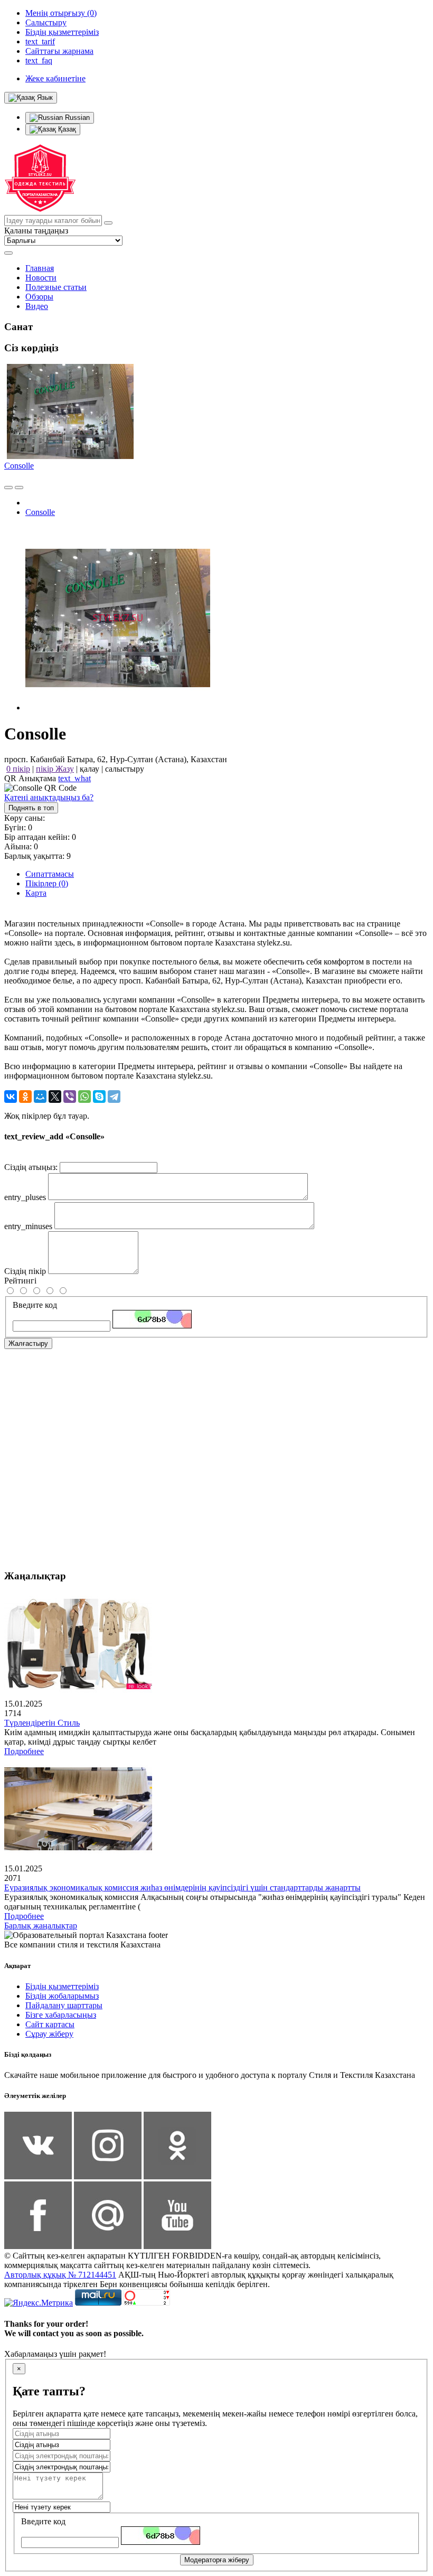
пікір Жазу (55, 769)
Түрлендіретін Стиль (42, 1723)
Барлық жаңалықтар (41, 1926)
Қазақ (66, 129)
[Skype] (99, 1097)
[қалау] (19, 488)
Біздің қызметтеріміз (62, 1986)
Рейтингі (20, 1281)
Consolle (19, 466)
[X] (55, 1097)
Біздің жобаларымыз (62, 1996)
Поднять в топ (31, 808)
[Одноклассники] (25, 1097)
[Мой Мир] (40, 1097)
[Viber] (70, 1097)
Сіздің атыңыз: (31, 1167)
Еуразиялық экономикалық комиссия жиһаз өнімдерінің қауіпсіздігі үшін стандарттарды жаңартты (182, 1887)
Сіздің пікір (25, 1271)
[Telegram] (114, 1097)
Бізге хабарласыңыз (61, 2015)
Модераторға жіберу (217, 2560)
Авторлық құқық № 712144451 (60, 2275)
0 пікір (18, 769)
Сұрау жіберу (49, 2034)
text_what (74, 778)
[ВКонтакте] (11, 1097)
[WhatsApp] (84, 1097)
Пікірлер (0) (47, 883)
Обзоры (39, 297)
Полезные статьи (56, 287)
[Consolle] (118, 708)
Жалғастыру (28, 1343)
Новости (41, 278)
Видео (37, 306)
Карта (36, 893)
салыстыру (125, 769)
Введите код (35, 1305)
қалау (90, 769)
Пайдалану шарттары (64, 2005)
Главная (40, 268)
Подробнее (24, 1751)
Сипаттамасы (50, 874)
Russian (76, 118)
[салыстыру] (8, 488)
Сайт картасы (50, 2024)
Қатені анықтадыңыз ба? (49, 797)
